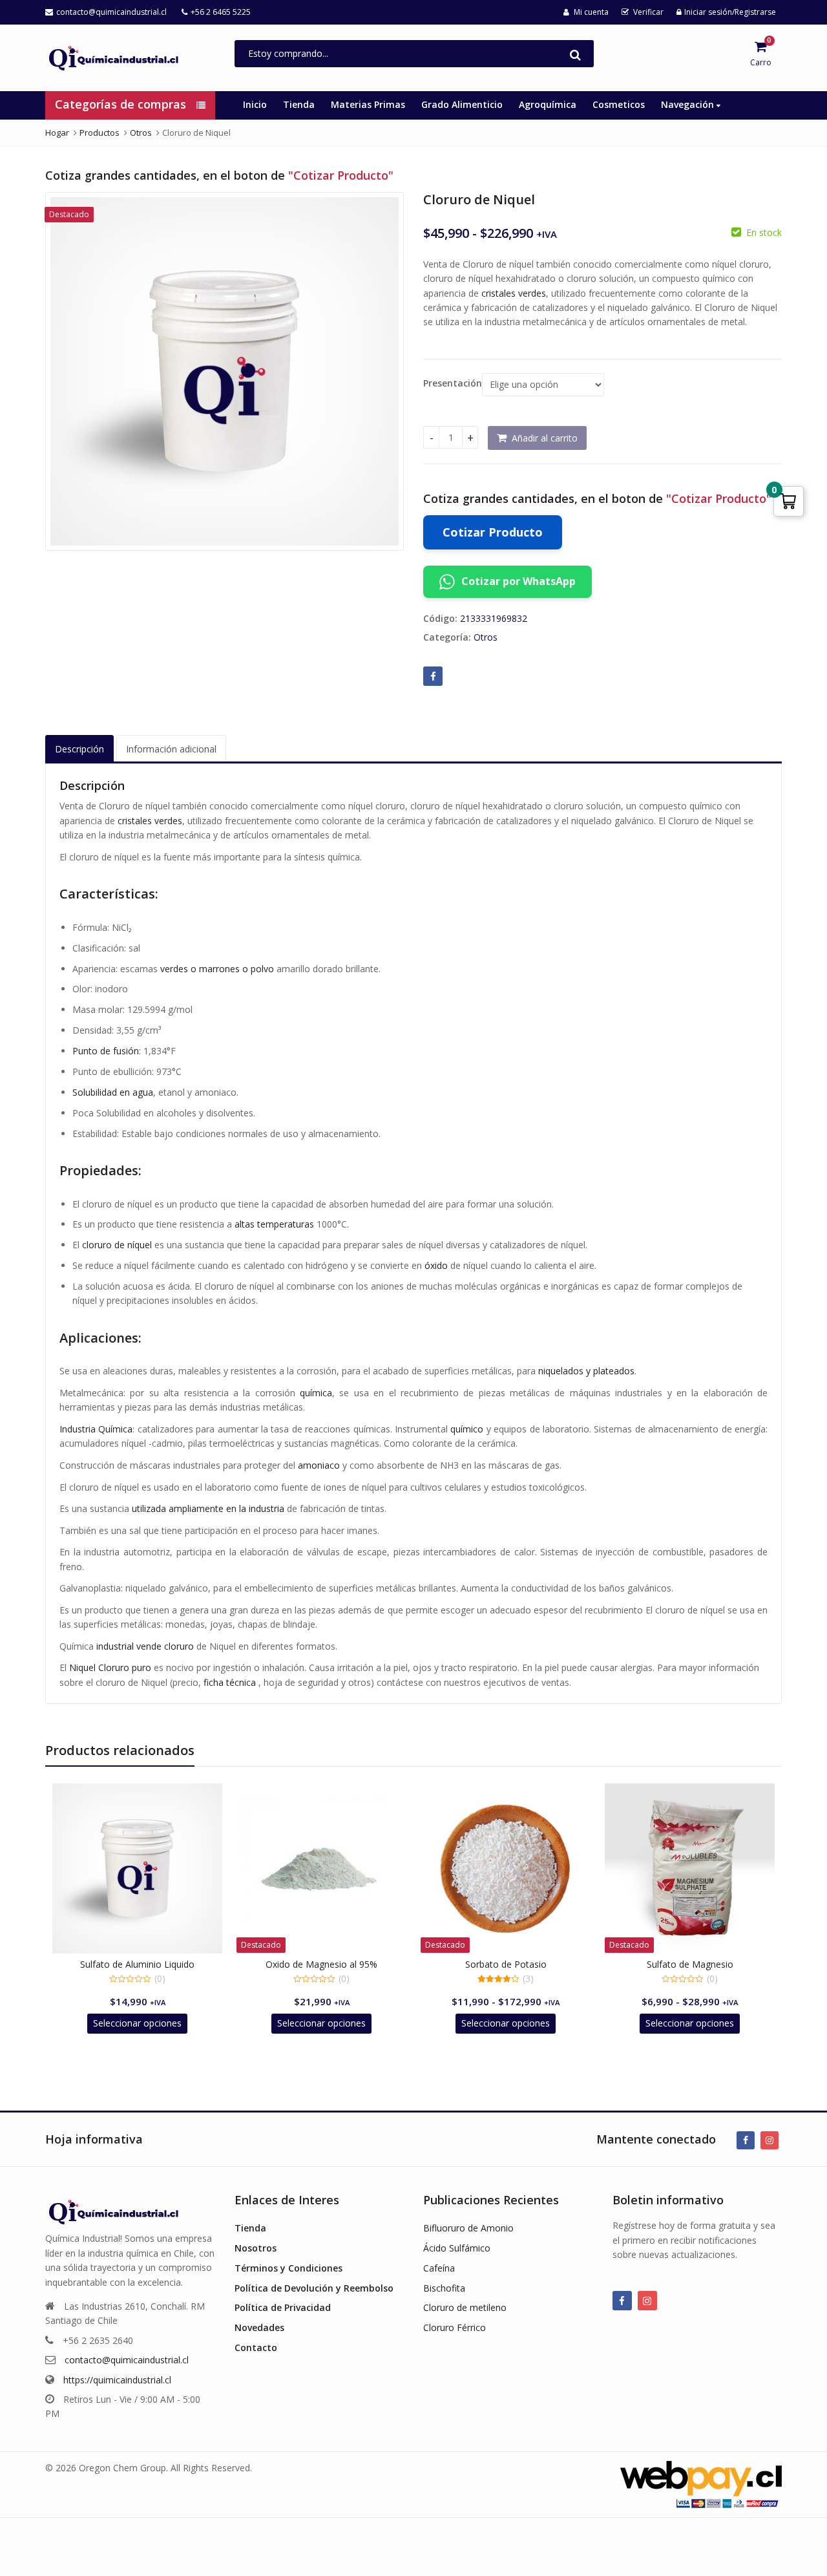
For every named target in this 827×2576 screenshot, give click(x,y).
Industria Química (96, 1429)
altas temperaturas (274, 1224)
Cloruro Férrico (455, 2327)
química (316, 1393)
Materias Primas (368, 104)
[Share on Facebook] (433, 676)
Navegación (689, 104)
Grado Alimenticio (462, 104)
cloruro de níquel (117, 1245)
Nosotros (256, 2248)
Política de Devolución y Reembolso (314, 2288)
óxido (436, 1265)
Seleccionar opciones (137, 2023)
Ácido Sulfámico (457, 2248)
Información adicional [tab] (171, 749)
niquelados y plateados (586, 1371)
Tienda (299, 104)
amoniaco (319, 1465)
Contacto (256, 2347)
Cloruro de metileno (465, 2307)
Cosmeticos (619, 104)
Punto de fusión (106, 1051)
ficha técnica (230, 1682)
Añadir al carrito (545, 438)
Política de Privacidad (283, 2307)
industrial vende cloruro (145, 1646)
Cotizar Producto (493, 532)
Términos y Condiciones (288, 2268)
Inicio (255, 104)
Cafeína (439, 2268)
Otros (486, 637)
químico (467, 1429)
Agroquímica (548, 104)
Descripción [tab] (79, 749)
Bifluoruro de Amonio (468, 2228)
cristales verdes (514, 293)
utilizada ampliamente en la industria (208, 1508)
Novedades (259, 2327)
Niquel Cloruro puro (110, 1667)
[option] (225, 371)
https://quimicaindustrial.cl (117, 2380)
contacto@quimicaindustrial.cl (127, 2360)
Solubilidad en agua (113, 1092)
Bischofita (444, 2288)
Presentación (453, 383)
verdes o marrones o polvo (217, 969)
